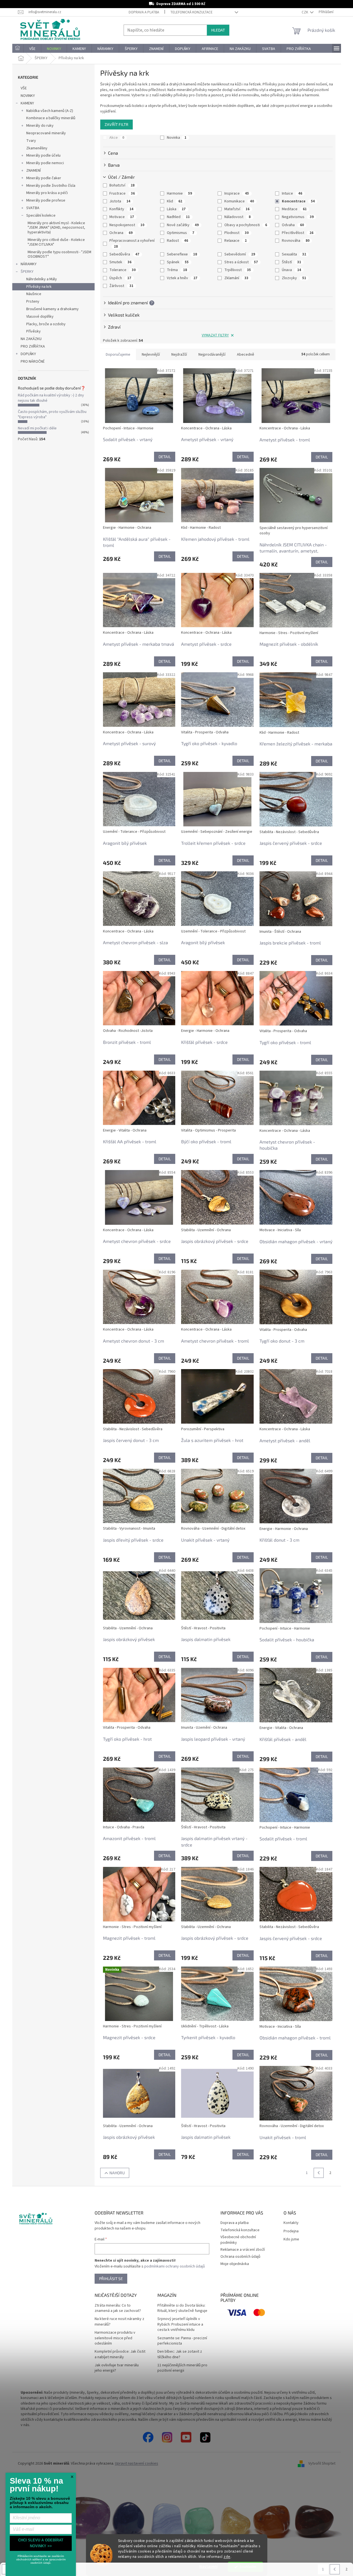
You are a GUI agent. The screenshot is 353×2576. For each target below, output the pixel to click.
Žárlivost (121, 286)
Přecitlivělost (298, 233)
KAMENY (27, 103)
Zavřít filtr (117, 124)
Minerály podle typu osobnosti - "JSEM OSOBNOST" (59, 254)
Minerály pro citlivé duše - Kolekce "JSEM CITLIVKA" (56, 242)
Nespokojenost (127, 225)
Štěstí (291, 262)
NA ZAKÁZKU (31, 339)
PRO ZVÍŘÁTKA (33, 346)
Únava (291, 270)
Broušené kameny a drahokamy (52, 309)
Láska (176, 209)
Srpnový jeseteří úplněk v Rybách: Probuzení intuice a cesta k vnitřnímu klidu (180, 2324)
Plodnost (236, 233)
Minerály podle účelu (43, 156)
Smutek (120, 262)
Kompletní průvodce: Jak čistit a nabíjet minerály (120, 2354)
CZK (305, 12)
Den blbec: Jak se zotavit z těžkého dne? (180, 2354)
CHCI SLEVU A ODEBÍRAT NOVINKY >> (41, 2543)
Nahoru (117, 2173)
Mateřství (237, 209)
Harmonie (179, 193)
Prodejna (291, 2231)
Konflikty (121, 209)
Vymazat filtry (215, 335)
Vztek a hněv (182, 278)
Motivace (122, 217)
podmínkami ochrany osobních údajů (175, 2266)
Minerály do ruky (40, 126)
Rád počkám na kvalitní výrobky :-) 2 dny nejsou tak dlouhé (51, 398)
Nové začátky (183, 225)
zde (227, 2557)
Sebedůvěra (124, 254)
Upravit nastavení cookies (137, 2463)
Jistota (120, 201)
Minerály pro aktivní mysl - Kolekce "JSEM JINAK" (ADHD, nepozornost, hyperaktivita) (56, 228)
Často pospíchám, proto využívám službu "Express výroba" (52, 414)
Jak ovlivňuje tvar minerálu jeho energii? (117, 2368)
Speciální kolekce (41, 216)
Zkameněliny (37, 148)
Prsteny (33, 302)
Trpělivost (238, 270)
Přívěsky (33, 331)
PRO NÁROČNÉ (33, 362)
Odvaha (293, 225)
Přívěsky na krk (39, 287)
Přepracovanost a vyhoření (132, 243)
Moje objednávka (235, 2264)
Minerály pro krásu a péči (47, 193)
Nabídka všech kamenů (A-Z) (50, 111)
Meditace (294, 209)
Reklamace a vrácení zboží (243, 2250)
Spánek (178, 262)
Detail (165, 457)
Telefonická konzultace (191, 12)
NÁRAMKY (29, 264)
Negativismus (298, 217)
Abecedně (246, 355)
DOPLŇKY (28, 354)
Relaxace (236, 241)
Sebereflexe (182, 254)
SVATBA (33, 208)
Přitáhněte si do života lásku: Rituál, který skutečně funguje (182, 2308)
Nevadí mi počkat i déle (37, 428)
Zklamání (236, 278)
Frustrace (122, 193)
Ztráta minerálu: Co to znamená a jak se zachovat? (118, 2308)
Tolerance (123, 270)
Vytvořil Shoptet (322, 2463)
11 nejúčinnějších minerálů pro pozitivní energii (182, 2368)
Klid (175, 201)
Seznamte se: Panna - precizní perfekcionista (182, 2341)
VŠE (24, 88)
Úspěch (120, 278)
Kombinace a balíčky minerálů (51, 118)
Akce (117, 138)
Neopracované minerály (46, 133)
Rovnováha (296, 241)
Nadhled (178, 217)
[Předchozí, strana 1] (319, 2173)
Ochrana (121, 233)
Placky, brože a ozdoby (46, 324)
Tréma (177, 270)
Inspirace (237, 193)
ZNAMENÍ (33, 171)
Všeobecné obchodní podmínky (238, 2240)
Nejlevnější (151, 355)
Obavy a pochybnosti (246, 225)
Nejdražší (179, 355)
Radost (177, 241)
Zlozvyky (294, 278)
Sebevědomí (240, 254)
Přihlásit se (111, 2279)
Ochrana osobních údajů (240, 2257)
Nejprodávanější (212, 355)
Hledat (218, 30)
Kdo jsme (291, 2239)
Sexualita (294, 254)
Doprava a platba (144, 12)
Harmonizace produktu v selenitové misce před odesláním (115, 2338)
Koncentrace (298, 201)
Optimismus (181, 233)
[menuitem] (18, 49)
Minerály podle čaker (44, 178)
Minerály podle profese (46, 200)
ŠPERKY (27, 272)
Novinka (177, 138)
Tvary (31, 141)
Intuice (292, 193)
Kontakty (291, 2223)
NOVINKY (28, 96)
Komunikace (239, 201)
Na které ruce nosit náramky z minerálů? (119, 2322)
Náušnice (34, 294)
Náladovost (237, 217)
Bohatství (122, 185)
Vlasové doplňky (40, 317)
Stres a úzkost (241, 262)
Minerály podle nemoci (45, 163)
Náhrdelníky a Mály (42, 279)
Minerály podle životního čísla (51, 186)
